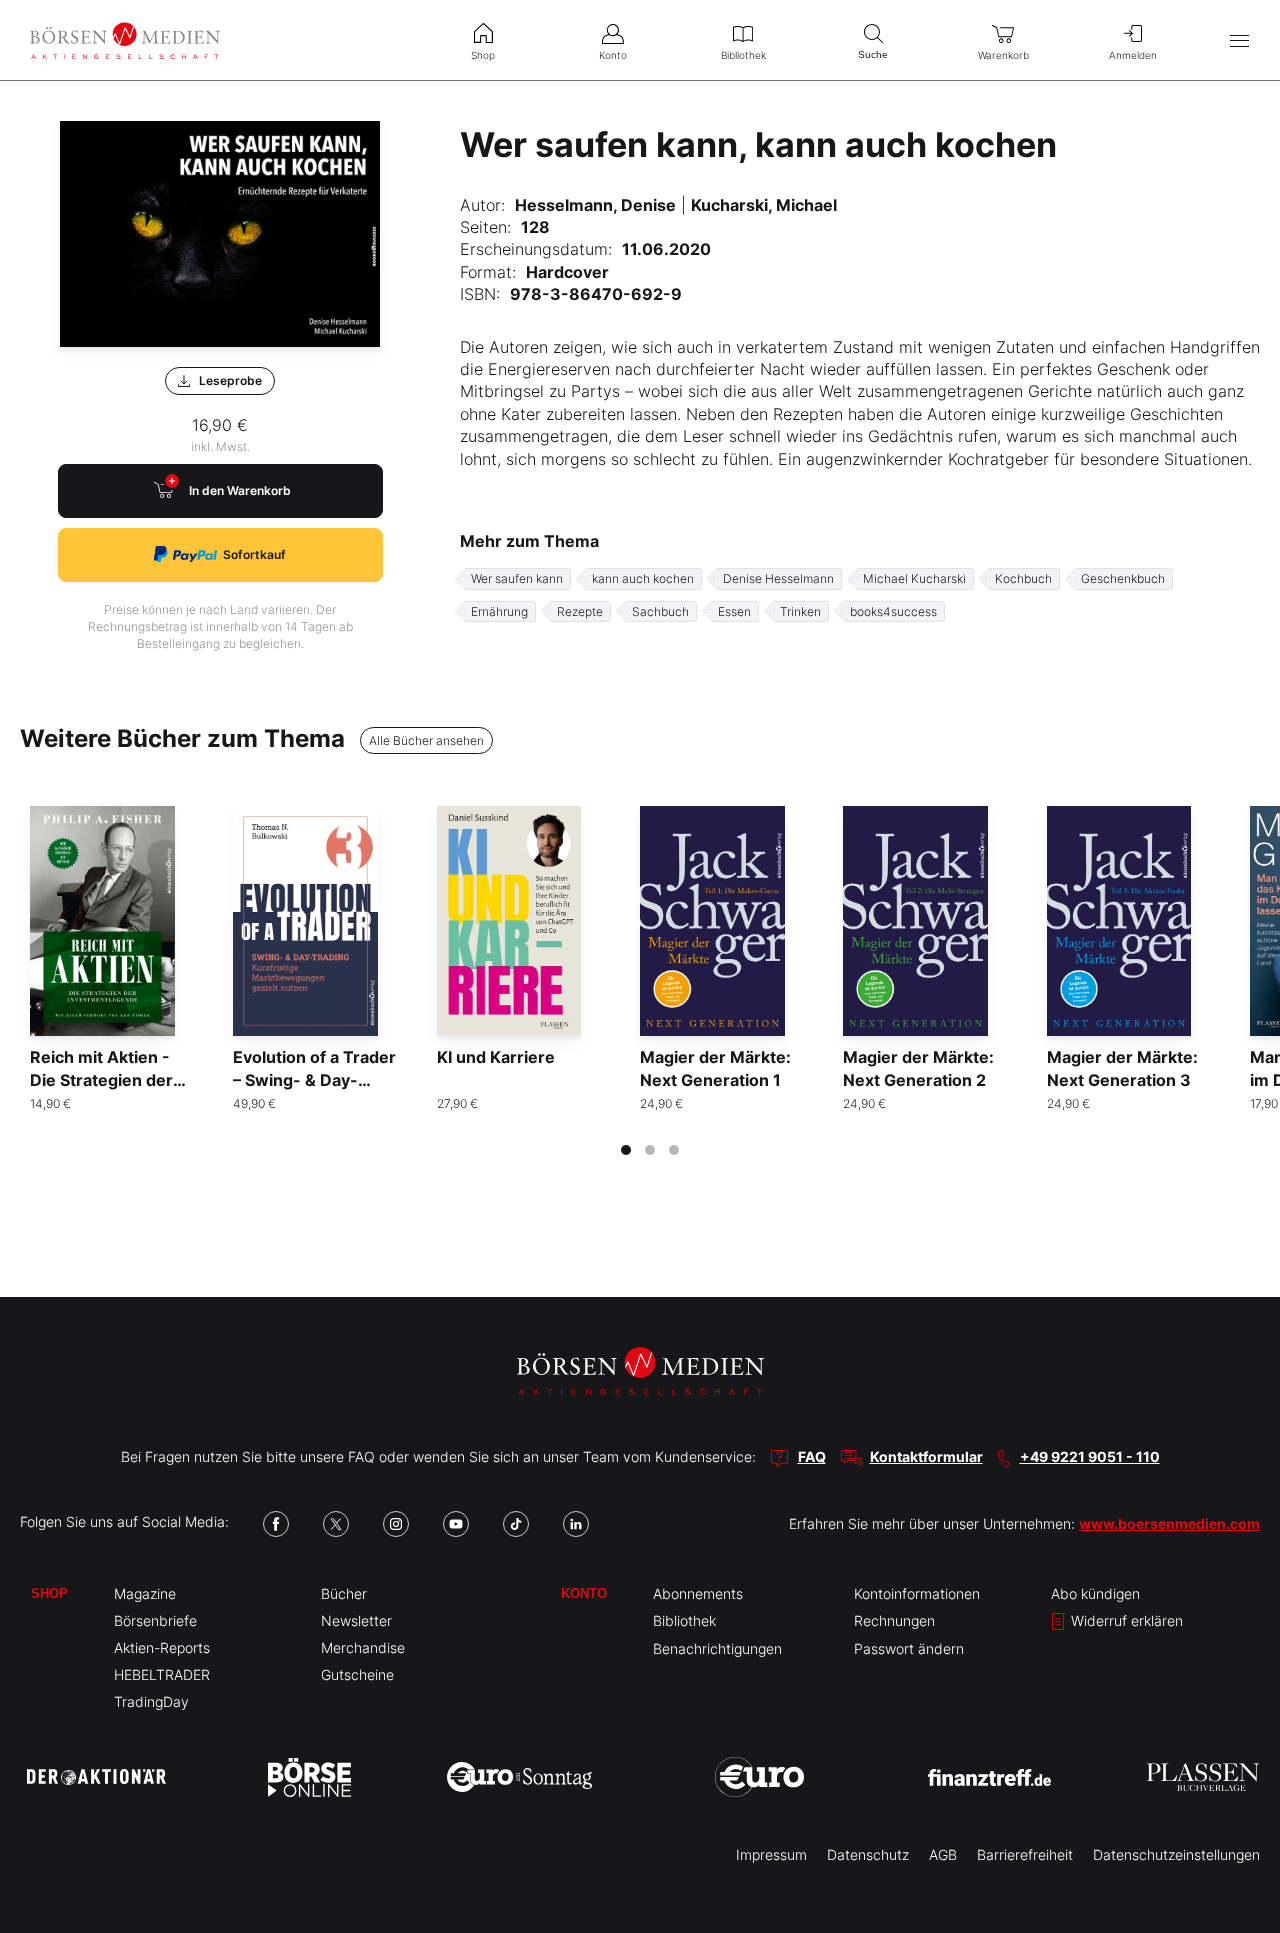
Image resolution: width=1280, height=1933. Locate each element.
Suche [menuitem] (873, 54)
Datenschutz (868, 1854)
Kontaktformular (926, 1456)
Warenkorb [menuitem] (1003, 55)
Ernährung (499, 611)
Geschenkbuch (1123, 578)
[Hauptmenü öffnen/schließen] (1239, 40)
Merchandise (363, 1647)
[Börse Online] (309, 1777)
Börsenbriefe (155, 1620)
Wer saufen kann (517, 578)
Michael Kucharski (914, 578)
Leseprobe (230, 380)
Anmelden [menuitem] (1133, 55)
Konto (584, 1593)
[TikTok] (516, 1524)
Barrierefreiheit (1025, 1854)
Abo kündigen (1095, 1593)
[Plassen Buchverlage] (1203, 1777)
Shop (49, 1593)
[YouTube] (456, 1524)
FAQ (812, 1456)
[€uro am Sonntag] (519, 1777)
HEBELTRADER (162, 1674)
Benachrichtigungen (717, 1648)
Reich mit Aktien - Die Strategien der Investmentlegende (106, 1079)
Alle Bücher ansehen (426, 740)
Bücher (344, 1593)
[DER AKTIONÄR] (96, 1777)
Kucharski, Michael (764, 205)
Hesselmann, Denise (595, 205)
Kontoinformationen (917, 1593)
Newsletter (356, 1620)
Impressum (771, 1854)
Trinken (800, 611)
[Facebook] (276, 1524)
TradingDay (151, 1701)
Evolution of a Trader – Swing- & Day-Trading (314, 1079)
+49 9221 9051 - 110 (1090, 1456)
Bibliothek (684, 1620)
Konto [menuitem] (613, 55)
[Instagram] (396, 1524)
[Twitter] (336, 1524)
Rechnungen (894, 1620)
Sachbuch (660, 611)
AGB (943, 1854)
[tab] (626, 1150)
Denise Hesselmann (778, 578)
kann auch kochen (643, 578)
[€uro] (759, 1777)
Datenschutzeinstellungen (1176, 1854)
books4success (893, 611)
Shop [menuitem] (483, 55)
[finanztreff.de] (989, 1777)
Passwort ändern (909, 1648)
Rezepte (580, 611)
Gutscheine (357, 1674)
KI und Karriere (496, 1057)
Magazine (145, 1593)
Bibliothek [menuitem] (743, 55)
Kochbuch (1023, 578)
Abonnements (698, 1593)
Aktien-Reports (162, 1647)
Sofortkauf (254, 554)
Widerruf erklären (1125, 1620)
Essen (734, 611)
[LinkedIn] (576, 1524)
